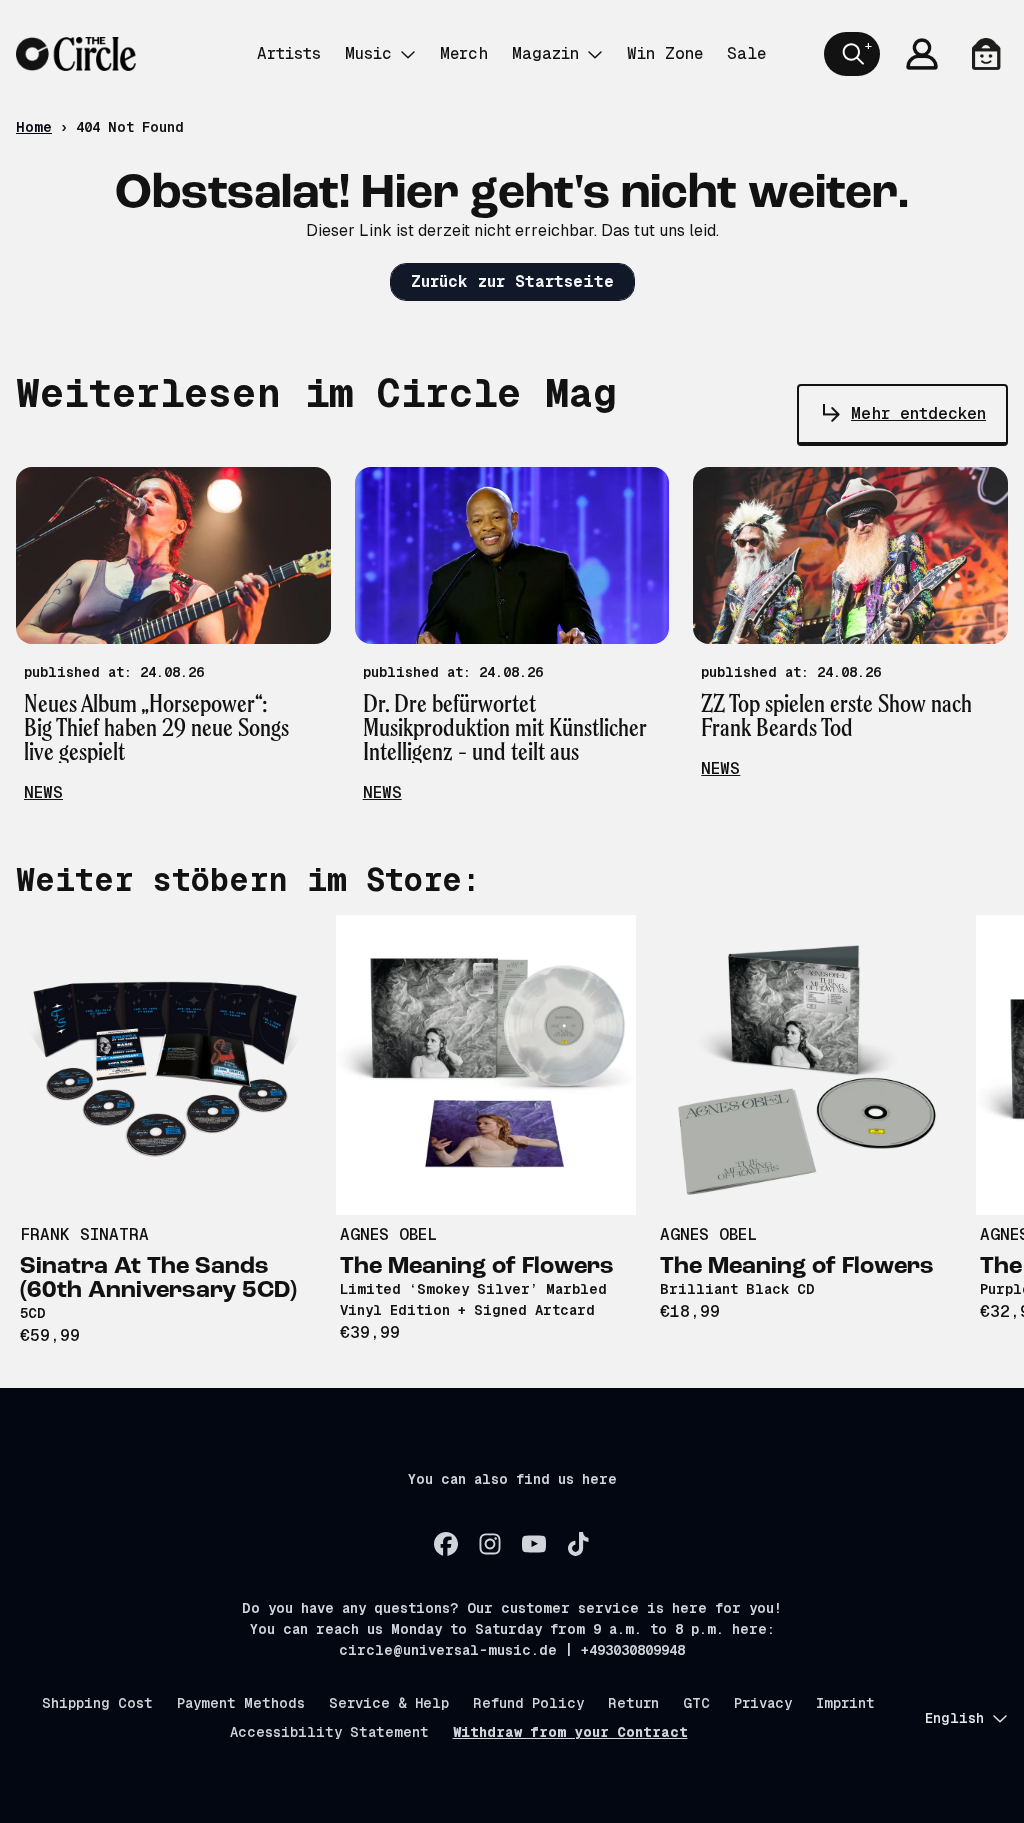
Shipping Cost (97, 1703)
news (43, 792)
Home (34, 127)
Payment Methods (241, 1703)
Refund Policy (528, 1703)
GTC (696, 1703)
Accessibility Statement (329, 1732)
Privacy (763, 1703)
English (954, 1718)
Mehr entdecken (918, 413)
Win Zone (665, 53)
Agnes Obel (388, 1234)
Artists (289, 53)
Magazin (545, 53)
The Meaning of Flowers (477, 1267)
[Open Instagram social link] (490, 1544)
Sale (746, 53)
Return (633, 1703)
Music (368, 53)
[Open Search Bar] (852, 54)
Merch (464, 53)
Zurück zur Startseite (512, 281)
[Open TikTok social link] (578, 1544)
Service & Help (389, 1703)
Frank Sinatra (84, 1234)
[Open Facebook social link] (446, 1544)
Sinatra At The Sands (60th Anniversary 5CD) (158, 1279)
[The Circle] (76, 54)
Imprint (845, 1703)
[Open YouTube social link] (534, 1544)
